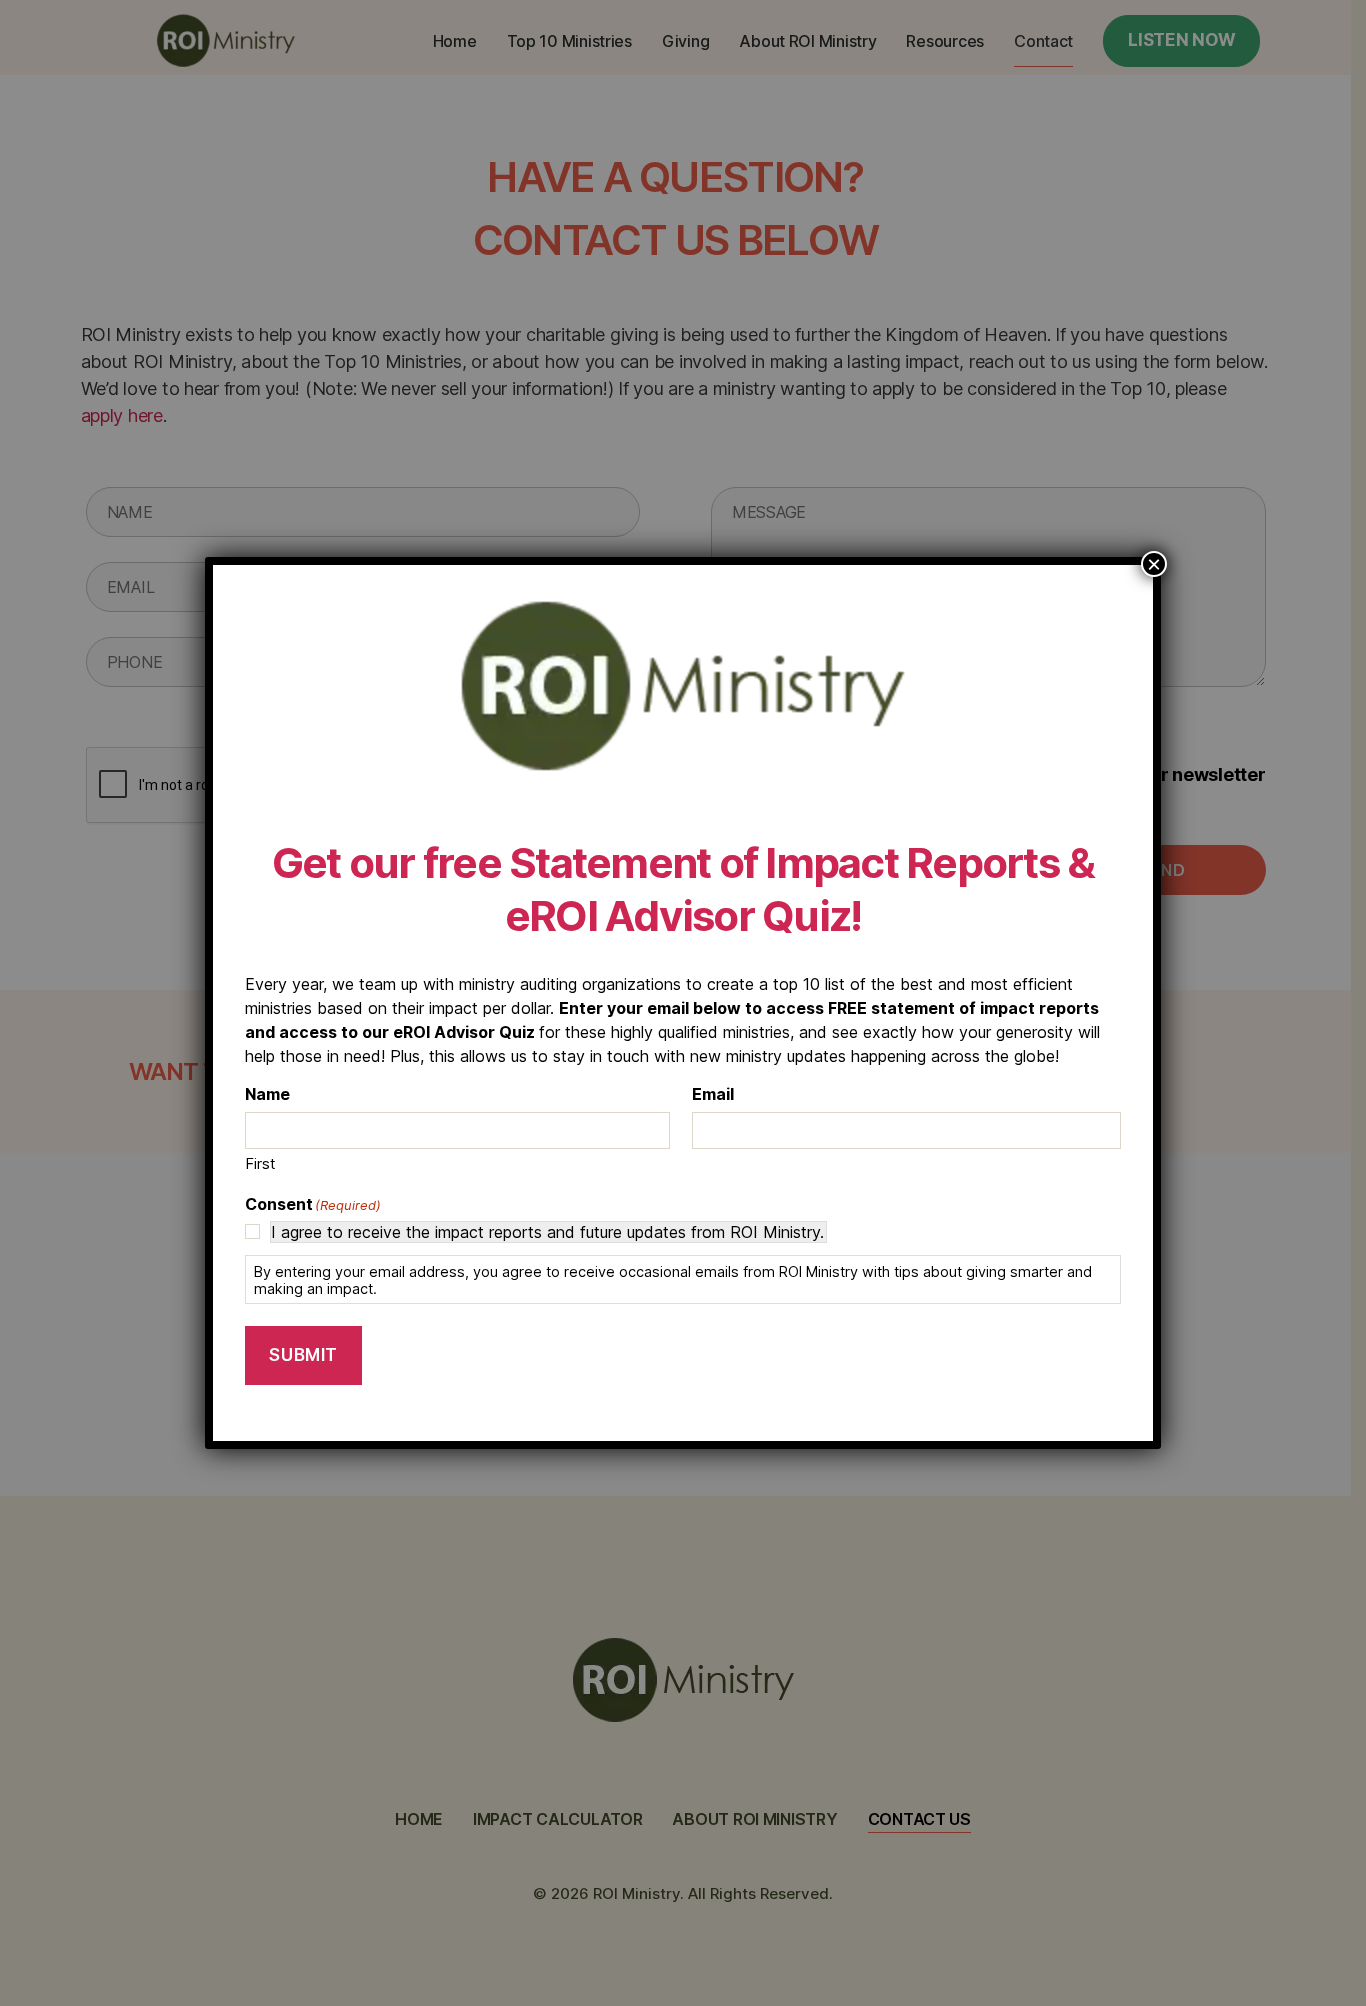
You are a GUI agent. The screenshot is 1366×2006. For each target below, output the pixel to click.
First (260, 1163)
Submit (303, 1355)
